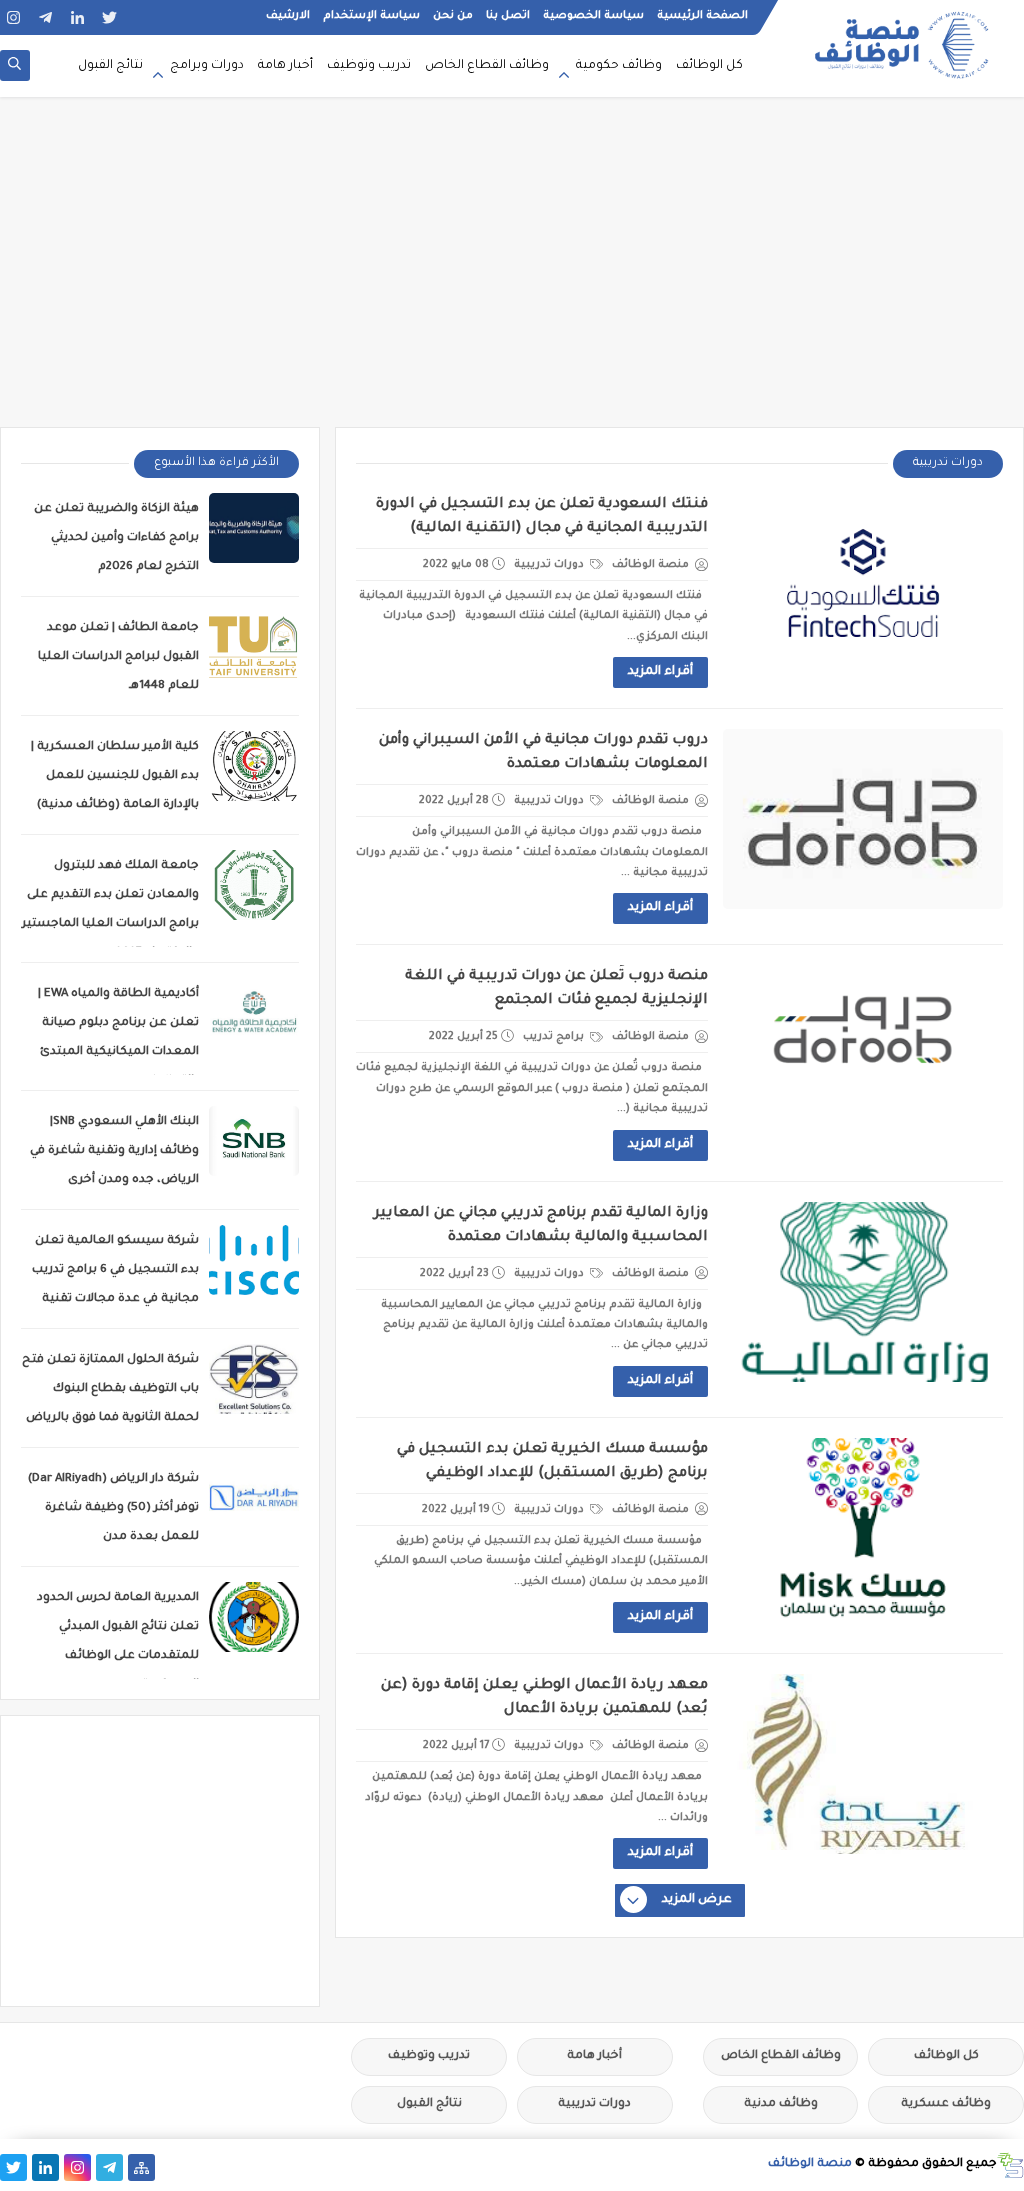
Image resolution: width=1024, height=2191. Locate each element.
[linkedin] (77, 17)
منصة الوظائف (810, 2164)
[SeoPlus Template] (1010, 2165)
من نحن (453, 16)
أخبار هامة (285, 66)
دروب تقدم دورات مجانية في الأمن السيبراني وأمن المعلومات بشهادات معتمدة (543, 753)
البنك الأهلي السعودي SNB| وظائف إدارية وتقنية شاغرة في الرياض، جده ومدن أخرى (114, 1151)
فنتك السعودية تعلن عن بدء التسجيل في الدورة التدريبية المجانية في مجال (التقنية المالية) (542, 517)
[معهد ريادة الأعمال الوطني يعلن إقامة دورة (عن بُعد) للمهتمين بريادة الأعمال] (863, 1764)
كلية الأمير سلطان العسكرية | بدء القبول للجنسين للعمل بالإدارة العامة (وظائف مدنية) (115, 776)
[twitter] (109, 17)
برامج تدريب (555, 1037)
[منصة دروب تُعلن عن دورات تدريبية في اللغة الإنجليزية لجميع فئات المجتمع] (863, 1055)
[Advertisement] (512, 272)
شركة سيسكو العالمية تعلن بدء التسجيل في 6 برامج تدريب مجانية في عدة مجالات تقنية (115, 1270)
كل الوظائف (709, 66)
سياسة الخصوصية (593, 16)
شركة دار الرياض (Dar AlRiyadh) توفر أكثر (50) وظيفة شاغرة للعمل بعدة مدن (113, 1508)
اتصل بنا (508, 16)
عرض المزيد (697, 1900)
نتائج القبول (110, 66)
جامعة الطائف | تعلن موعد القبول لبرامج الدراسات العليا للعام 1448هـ (118, 657)
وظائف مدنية (781, 2104)
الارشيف (288, 16)
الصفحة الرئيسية (702, 16)
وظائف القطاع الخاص (487, 66)
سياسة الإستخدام (371, 16)
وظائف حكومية (619, 66)
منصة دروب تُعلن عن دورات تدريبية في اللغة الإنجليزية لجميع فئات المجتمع (556, 989)
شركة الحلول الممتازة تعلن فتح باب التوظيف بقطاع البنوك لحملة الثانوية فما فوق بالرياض (110, 1389)
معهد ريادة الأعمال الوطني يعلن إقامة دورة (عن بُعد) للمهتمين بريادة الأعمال (544, 1698)
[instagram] (13, 17)
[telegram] (45, 17)
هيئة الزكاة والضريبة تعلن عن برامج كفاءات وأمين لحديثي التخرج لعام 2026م (116, 538)
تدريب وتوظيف (369, 66)
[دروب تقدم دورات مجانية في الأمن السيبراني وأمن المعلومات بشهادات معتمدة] (863, 819)
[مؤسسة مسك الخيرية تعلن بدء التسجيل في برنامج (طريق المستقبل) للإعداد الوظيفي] (863, 1528)
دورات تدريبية (550, 565)
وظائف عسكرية (946, 2104)
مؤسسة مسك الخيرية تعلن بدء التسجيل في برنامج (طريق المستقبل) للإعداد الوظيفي (552, 1462)
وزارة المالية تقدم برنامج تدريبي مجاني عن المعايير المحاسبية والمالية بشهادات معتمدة (541, 1226)
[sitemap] (141, 2167)
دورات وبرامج (207, 66)
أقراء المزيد (660, 672)
